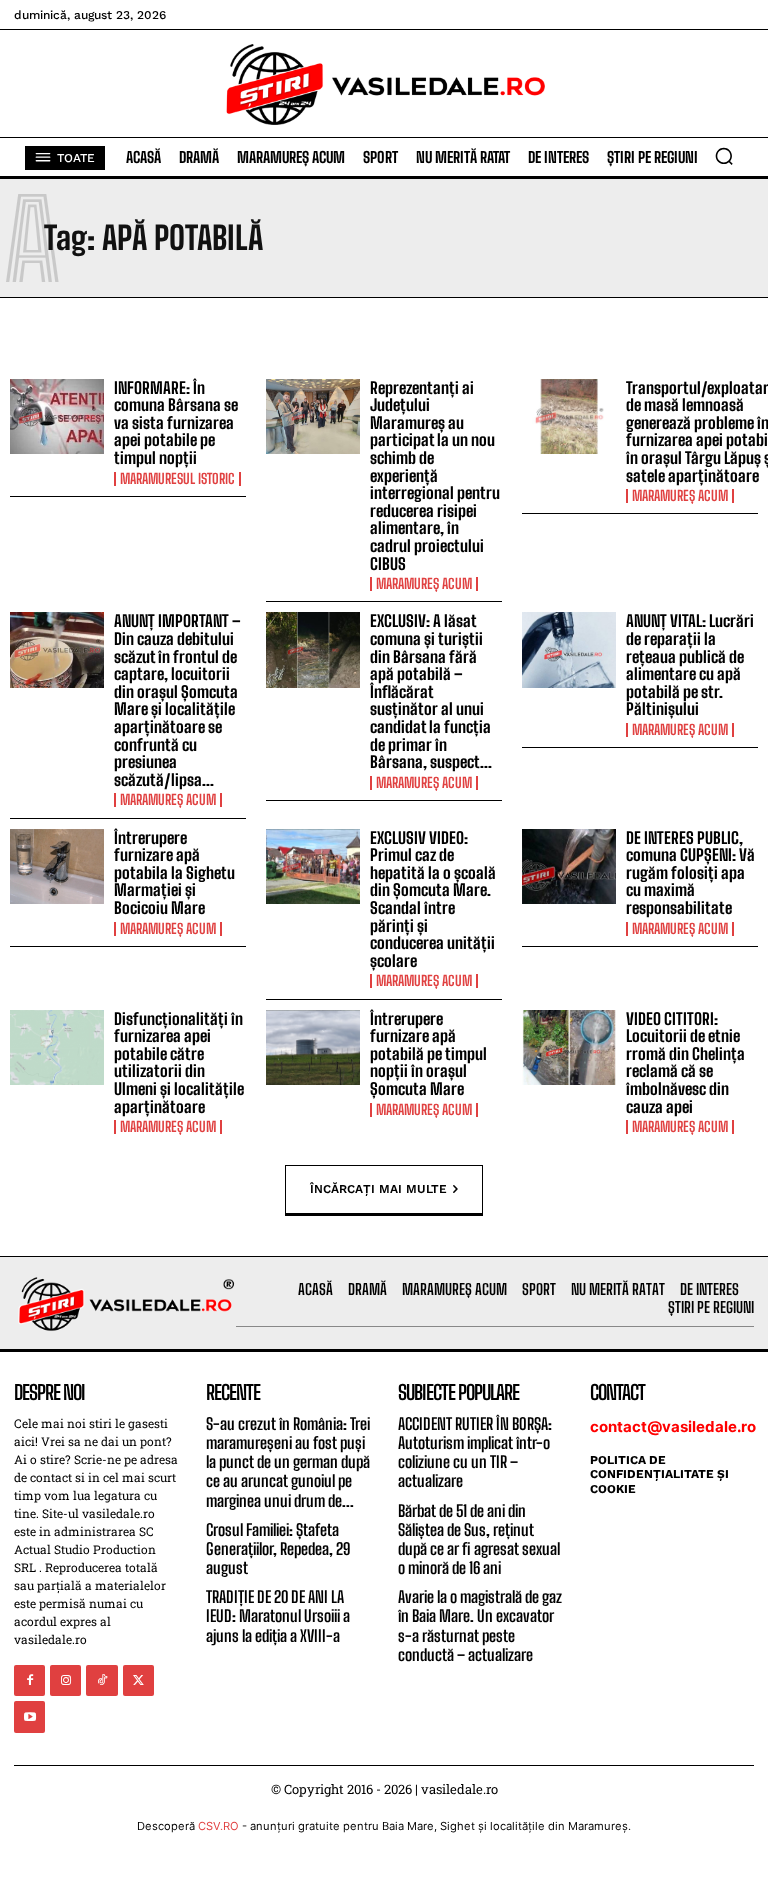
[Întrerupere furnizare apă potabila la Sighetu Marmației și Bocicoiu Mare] (57, 867)
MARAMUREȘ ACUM (424, 584)
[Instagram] (65, 1680)
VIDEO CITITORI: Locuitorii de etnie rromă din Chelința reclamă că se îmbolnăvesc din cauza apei (685, 1062)
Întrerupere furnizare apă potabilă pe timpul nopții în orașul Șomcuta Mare (428, 1053)
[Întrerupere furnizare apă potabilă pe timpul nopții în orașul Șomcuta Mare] (313, 1048)
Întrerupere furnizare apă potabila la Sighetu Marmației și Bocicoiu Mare (174, 872)
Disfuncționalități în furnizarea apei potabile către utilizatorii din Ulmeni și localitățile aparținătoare (179, 1062)
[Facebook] (29, 1680)
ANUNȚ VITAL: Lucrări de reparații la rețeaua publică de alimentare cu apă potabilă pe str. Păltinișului (690, 664)
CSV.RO (218, 1826)
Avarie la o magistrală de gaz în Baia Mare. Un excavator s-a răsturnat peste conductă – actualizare (480, 1625)
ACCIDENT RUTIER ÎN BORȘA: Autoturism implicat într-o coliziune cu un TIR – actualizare (475, 1452)
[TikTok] (101, 1680)
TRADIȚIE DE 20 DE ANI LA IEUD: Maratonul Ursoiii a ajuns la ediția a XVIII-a (278, 1615)
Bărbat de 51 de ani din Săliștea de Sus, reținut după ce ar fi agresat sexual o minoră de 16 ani (479, 1539)
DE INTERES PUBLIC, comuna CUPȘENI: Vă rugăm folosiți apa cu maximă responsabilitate (690, 872)
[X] (138, 1680)
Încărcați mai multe (378, 1188)
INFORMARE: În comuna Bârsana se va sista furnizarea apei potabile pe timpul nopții (176, 422)
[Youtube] (29, 1716)
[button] (724, 156)
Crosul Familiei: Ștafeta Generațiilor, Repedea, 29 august (278, 1548)
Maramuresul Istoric (177, 479)
